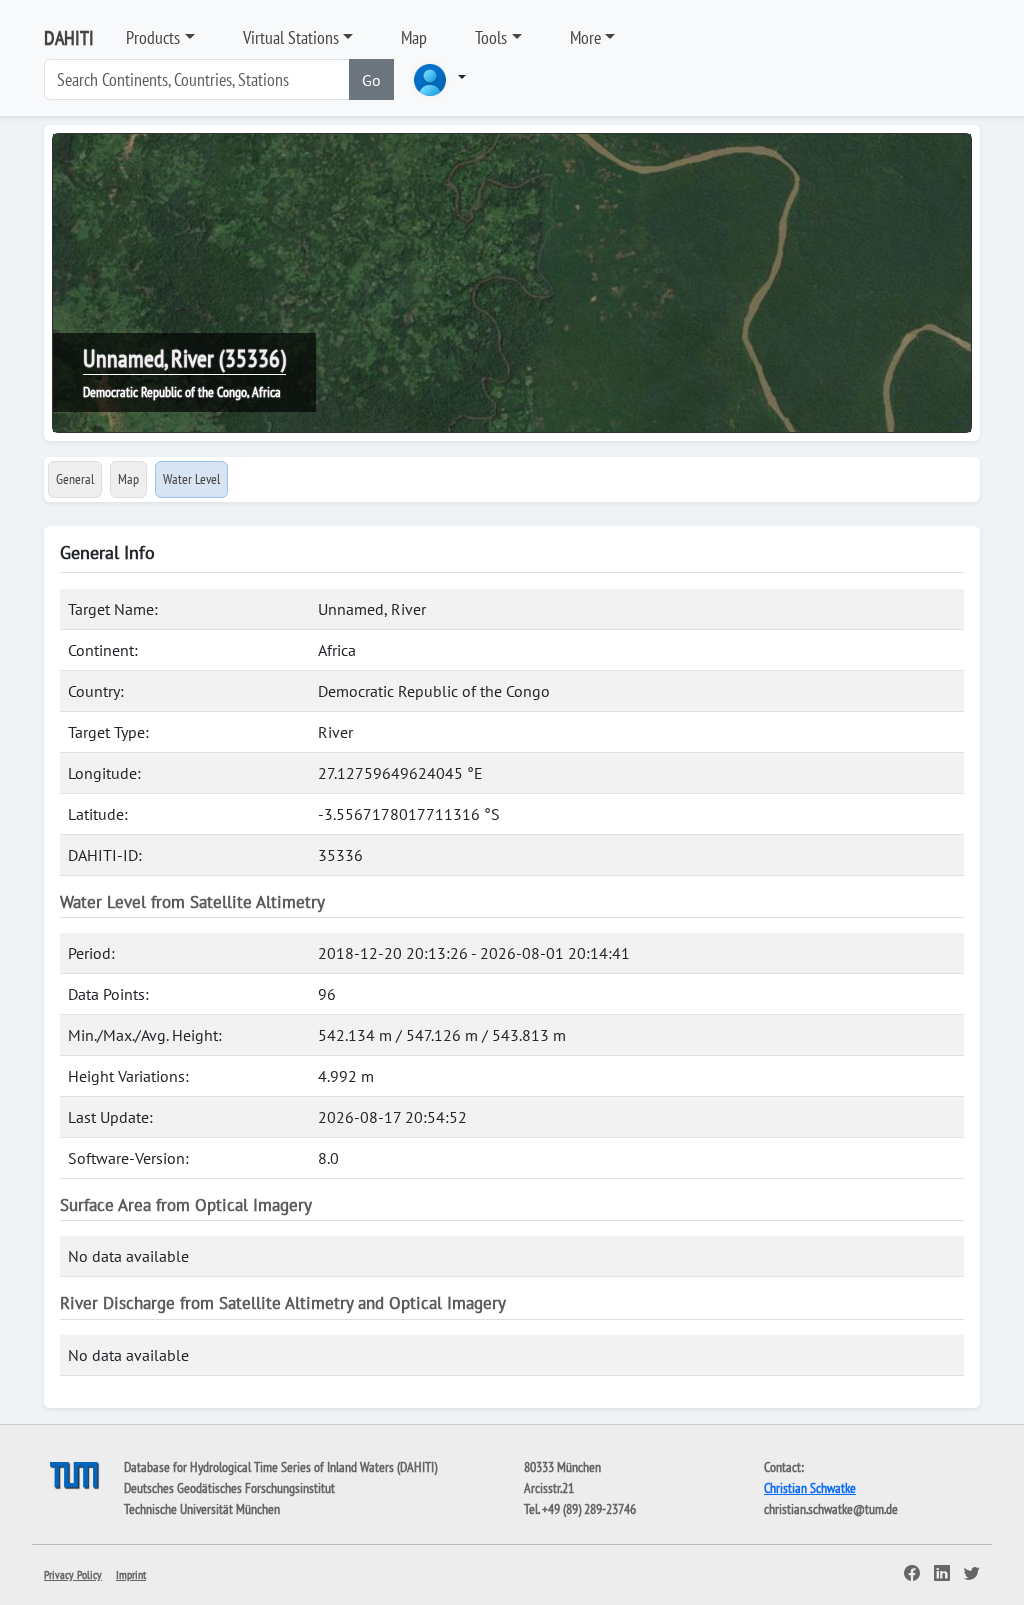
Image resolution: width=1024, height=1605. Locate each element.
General (75, 479)
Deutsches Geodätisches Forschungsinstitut (229, 1488)
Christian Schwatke (810, 1488)
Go (371, 80)
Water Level (191, 479)
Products (153, 37)
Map (414, 37)
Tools (491, 37)
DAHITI (69, 38)
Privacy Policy (73, 1574)
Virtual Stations (291, 37)
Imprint (131, 1574)
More (585, 37)
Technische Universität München (202, 1509)
